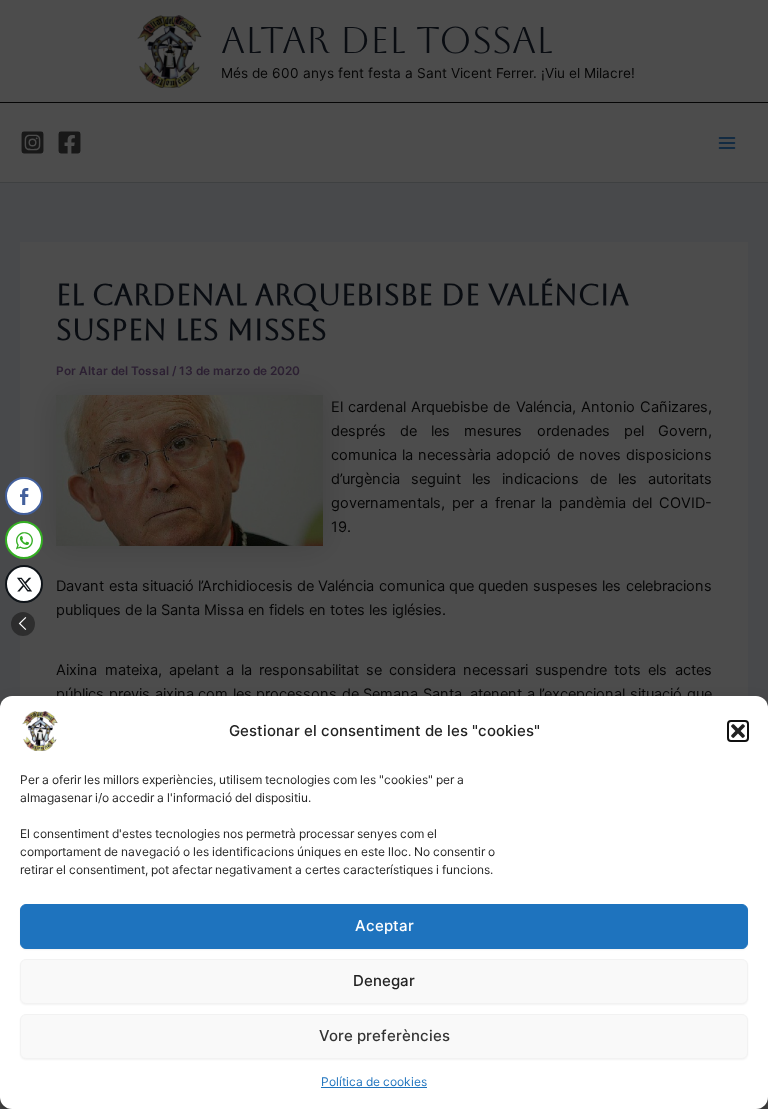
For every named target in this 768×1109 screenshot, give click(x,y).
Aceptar (384, 925)
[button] (738, 731)
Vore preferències (384, 1035)
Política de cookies (374, 1081)
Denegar (384, 980)
